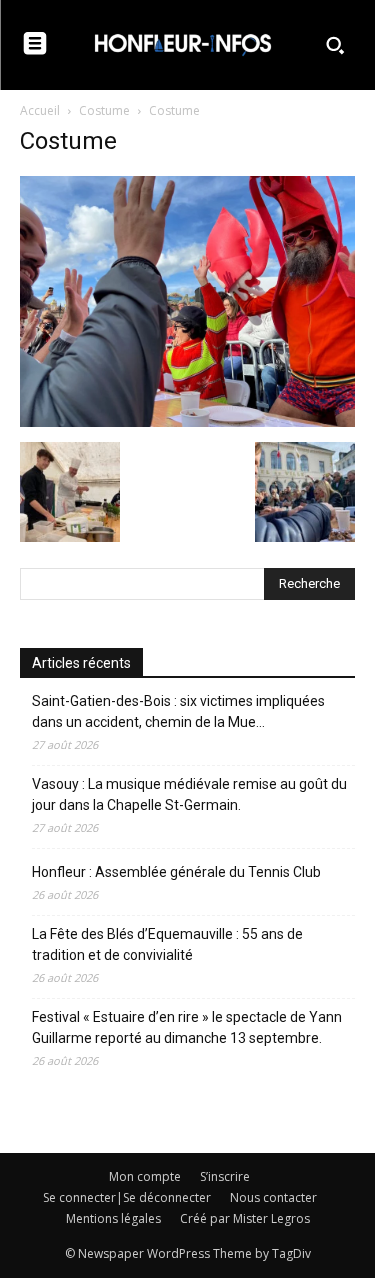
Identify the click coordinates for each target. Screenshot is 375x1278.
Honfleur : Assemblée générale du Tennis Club (176, 872)
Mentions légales (113, 1218)
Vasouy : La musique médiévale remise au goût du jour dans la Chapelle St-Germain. (189, 794)
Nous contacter (273, 1197)
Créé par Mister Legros (245, 1218)
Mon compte (145, 1176)
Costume (104, 110)
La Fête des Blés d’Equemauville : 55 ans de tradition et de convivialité (167, 944)
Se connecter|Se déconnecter (127, 1197)
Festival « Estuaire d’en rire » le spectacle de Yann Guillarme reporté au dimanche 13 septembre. (187, 1027)
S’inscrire (225, 1176)
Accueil (40, 110)
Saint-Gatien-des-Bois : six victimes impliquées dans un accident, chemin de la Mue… (178, 711)
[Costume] (187, 421)
